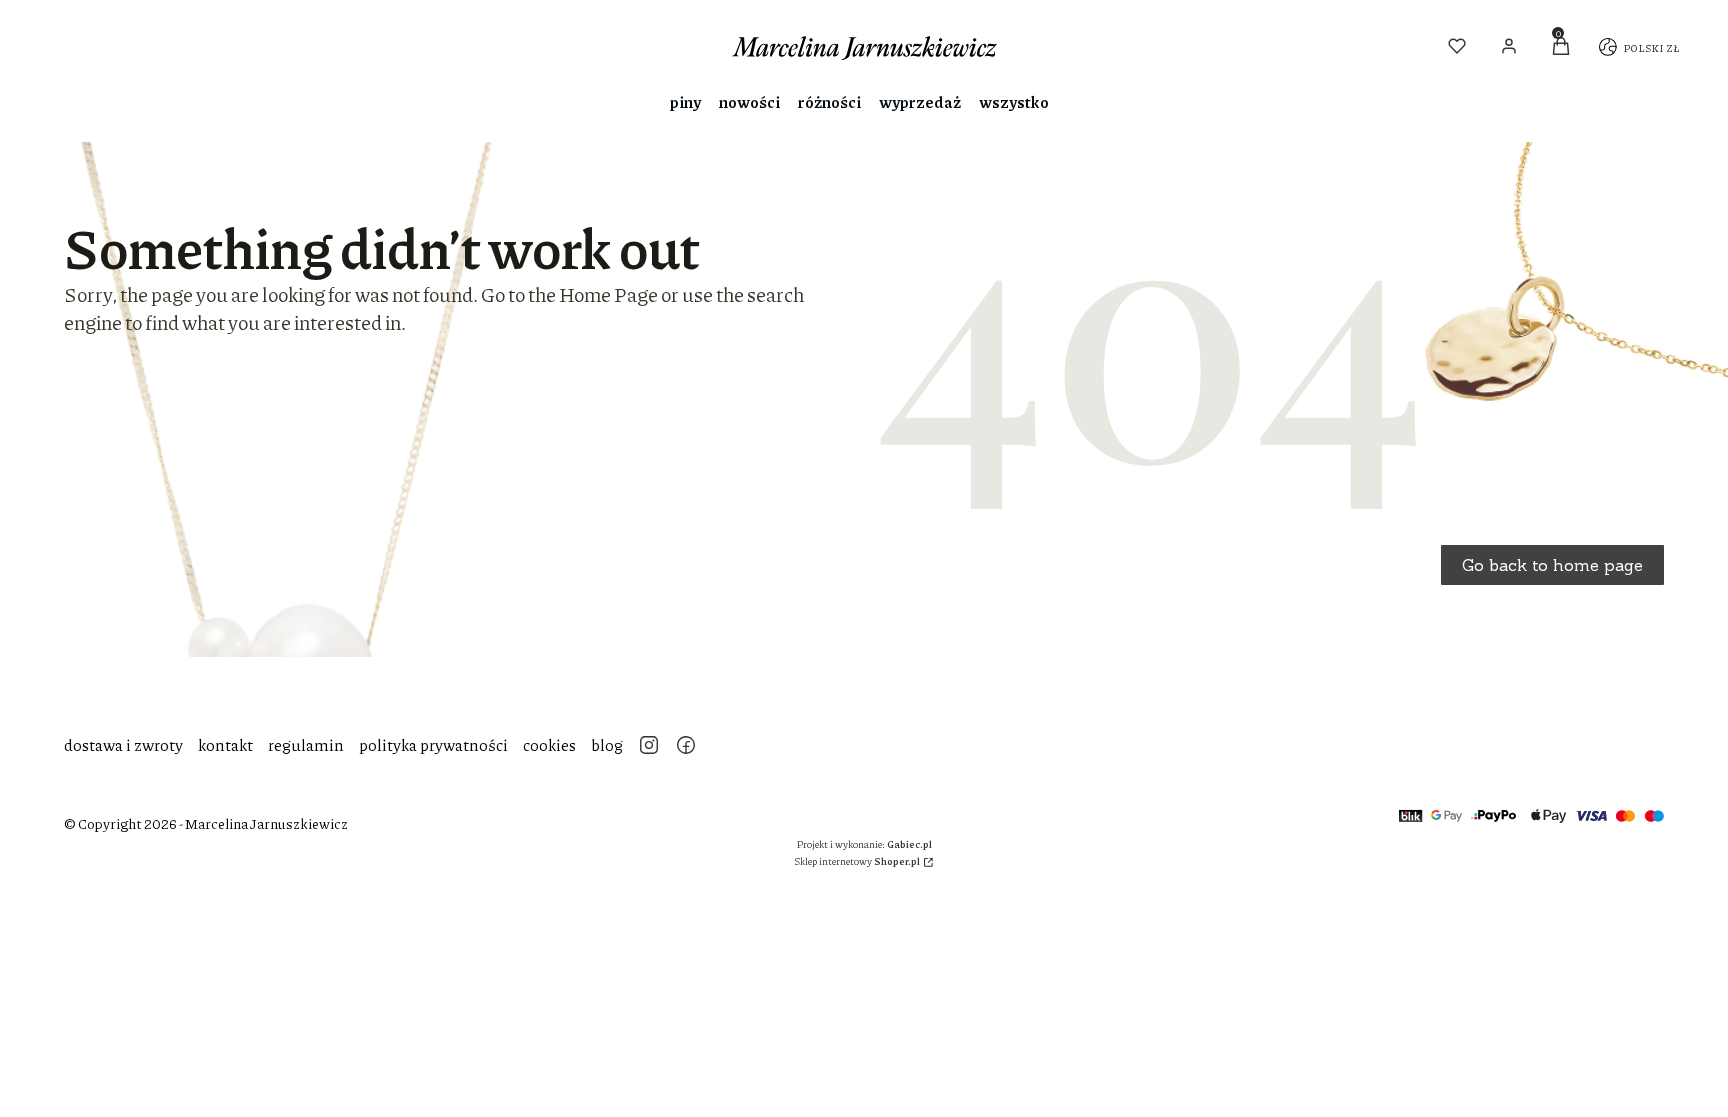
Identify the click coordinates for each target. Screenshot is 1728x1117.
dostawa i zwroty (123, 744)
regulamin (306, 744)
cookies (549, 744)
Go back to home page (1552, 565)
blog (607, 744)
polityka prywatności (433, 744)
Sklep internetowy (857, 861)
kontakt (225, 744)
